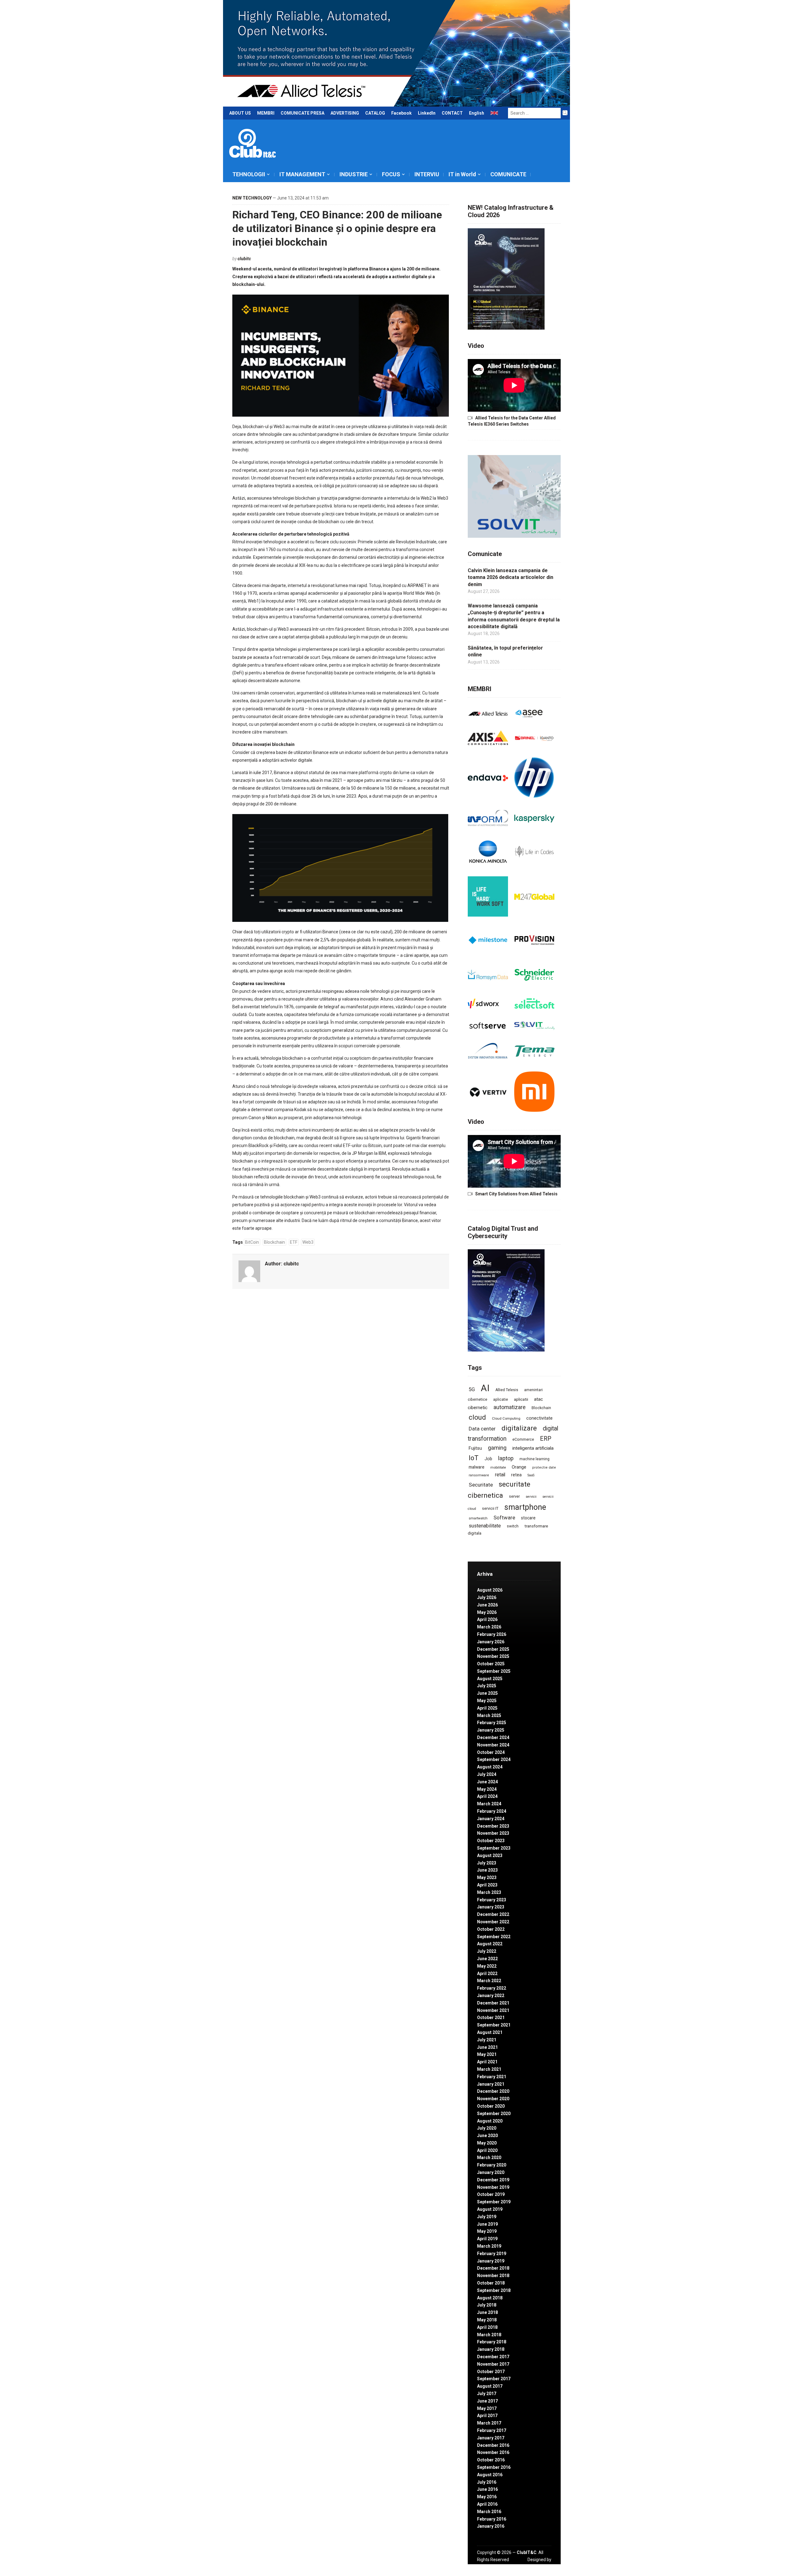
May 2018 (487, 2320)
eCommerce (523, 1439)
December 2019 (493, 2180)
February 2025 (492, 1723)
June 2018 (487, 2312)
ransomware (479, 1475)
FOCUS (391, 174)
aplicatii (521, 1399)
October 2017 (491, 2372)
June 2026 (487, 1605)
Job (488, 1459)
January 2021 (491, 2084)
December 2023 (493, 1826)
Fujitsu (475, 1448)
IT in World (462, 174)
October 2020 (491, 2106)
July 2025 (487, 1686)
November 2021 (493, 2010)
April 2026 (487, 1619)
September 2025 (494, 1671)
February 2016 (492, 2519)
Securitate (481, 1485)
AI (485, 1388)
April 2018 (487, 2327)
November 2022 (493, 1922)
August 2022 (490, 1944)
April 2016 (487, 2504)
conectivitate (539, 1418)
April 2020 (487, 2150)
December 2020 (493, 2091)
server (514, 1496)
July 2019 (487, 2217)
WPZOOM (541, 2566)
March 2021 (489, 2069)
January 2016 (491, 2526)
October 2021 (491, 2017)
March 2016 (489, 2512)
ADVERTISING (345, 113)
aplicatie (501, 1400)
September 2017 (494, 2379)
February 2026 (492, 1634)
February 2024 (492, 1811)
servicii (531, 1497)
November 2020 (493, 2099)
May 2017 (487, 2408)
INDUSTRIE (354, 174)
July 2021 (487, 2040)
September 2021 (494, 2025)
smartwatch (478, 1518)
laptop (506, 1458)
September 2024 (494, 1759)
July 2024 (487, 1774)
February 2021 (492, 2077)
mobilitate (498, 1468)
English (477, 113)
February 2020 (492, 2165)
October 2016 (491, 2460)
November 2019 (493, 2187)
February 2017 (492, 2430)
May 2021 (487, 2054)
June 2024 (487, 1782)
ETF (294, 1242)
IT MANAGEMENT (302, 174)
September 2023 (494, 1848)
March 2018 (489, 2335)
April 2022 (487, 1974)
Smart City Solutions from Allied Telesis (516, 1194)
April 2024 (487, 1796)
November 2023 (493, 1833)
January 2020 (491, 2172)
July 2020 (487, 2128)
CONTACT (452, 113)
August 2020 (490, 2121)
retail (500, 1475)
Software (504, 1518)
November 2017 (493, 2364)
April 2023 (487, 1885)
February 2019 (492, 2254)
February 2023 (492, 1900)
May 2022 (487, 1966)
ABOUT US (240, 113)
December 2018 (493, 2268)
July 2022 (487, 1951)
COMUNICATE (508, 174)
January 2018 (491, 2349)
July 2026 (487, 1597)
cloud (477, 1417)
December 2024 (493, 1737)
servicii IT (490, 1508)
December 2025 (493, 1649)
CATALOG (375, 113)
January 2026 (491, 1642)
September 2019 (494, 2202)
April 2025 (487, 1708)
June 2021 (487, 2047)
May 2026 (487, 1612)
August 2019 (490, 2209)
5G (472, 1389)
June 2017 (487, 2401)
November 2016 (493, 2452)
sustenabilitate (485, 1526)
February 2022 (492, 1988)
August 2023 (490, 1855)
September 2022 (494, 1937)
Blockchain (274, 1242)
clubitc (244, 259)
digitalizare (519, 1428)
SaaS (531, 1475)
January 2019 (491, 2261)
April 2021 (487, 2062)
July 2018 (487, 2305)
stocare (528, 1518)
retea (516, 1475)
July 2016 (487, 2482)
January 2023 (491, 1907)
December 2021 (493, 2003)
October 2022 (491, 1929)
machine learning (535, 1459)
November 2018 (493, 2276)
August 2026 (490, 1590)
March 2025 (489, 1715)
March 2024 (489, 1804)
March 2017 (489, 2423)
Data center (482, 1429)
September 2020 (494, 2114)
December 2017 (493, 2357)
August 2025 (490, 1679)
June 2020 (487, 2136)
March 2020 (489, 2158)
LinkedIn (427, 113)
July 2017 (487, 2394)
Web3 (308, 1242)
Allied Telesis (507, 1390)
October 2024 (491, 1752)
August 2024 (490, 1767)
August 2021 (490, 2032)
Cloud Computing (506, 1418)
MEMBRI (266, 113)
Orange (519, 1467)
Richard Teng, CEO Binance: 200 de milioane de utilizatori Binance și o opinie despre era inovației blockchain (337, 228)
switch (513, 1526)
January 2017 (491, 2438)
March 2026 (489, 1627)
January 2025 (491, 1730)
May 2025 (487, 1701)
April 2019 (487, 2239)
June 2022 (487, 1959)
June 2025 (487, 1693)
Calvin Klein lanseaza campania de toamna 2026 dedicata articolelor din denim (510, 577)
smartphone (525, 1507)
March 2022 (489, 1981)
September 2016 (494, 2467)
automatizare (510, 1407)
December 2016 (493, 2445)
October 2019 (491, 2194)
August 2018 (490, 2298)
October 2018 (491, 2283)
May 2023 (487, 1877)
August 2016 (490, 2475)
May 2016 (487, 2497)
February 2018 (492, 2342)
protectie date (544, 1468)
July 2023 (487, 1863)
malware (477, 1467)
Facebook (401, 113)
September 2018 (494, 2290)
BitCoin (252, 1242)
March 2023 (489, 1892)
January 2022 (491, 1996)
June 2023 (487, 1870)
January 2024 (491, 1819)
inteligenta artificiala (533, 1448)
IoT (474, 1458)
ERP (546, 1439)
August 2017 (490, 2386)
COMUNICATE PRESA (302, 113)
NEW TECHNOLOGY (252, 198)
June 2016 (487, 2489)
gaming (497, 1448)
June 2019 (487, 2224)
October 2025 (491, 1664)
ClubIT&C (527, 2552)
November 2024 (493, 1745)
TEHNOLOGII (249, 174)
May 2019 (487, 2231)
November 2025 (493, 1656)
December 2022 (493, 1914)
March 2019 (489, 2246)
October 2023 (491, 1841)
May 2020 (487, 2143)
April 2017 (487, 2416)
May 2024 (487, 1789)
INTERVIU (427, 174)
